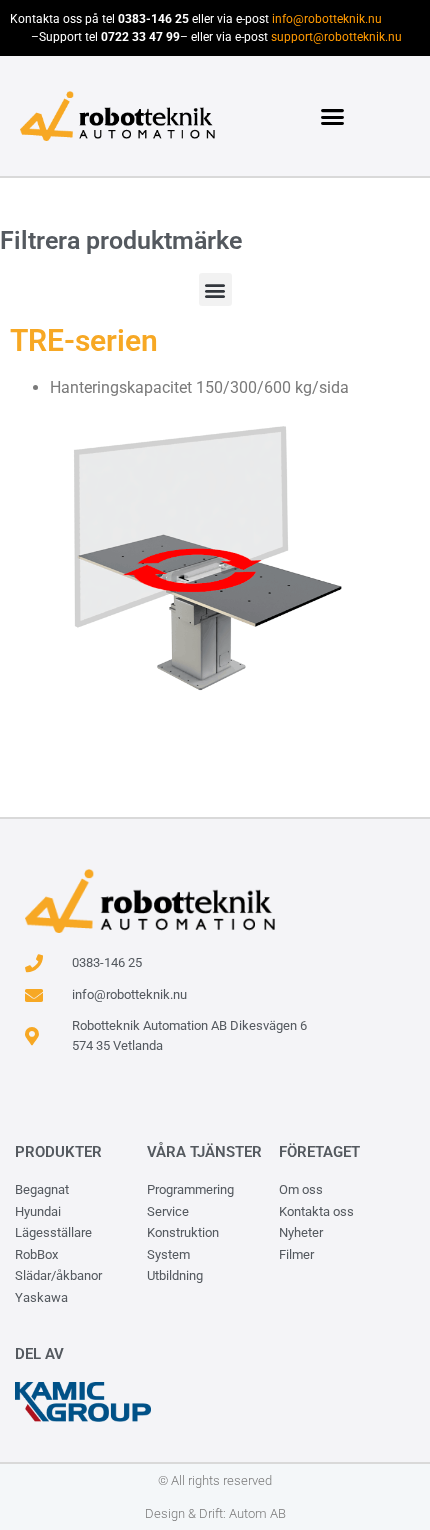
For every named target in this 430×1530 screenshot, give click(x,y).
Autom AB (257, 1513)
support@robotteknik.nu (336, 37)
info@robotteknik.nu (327, 19)
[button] (333, 116)
